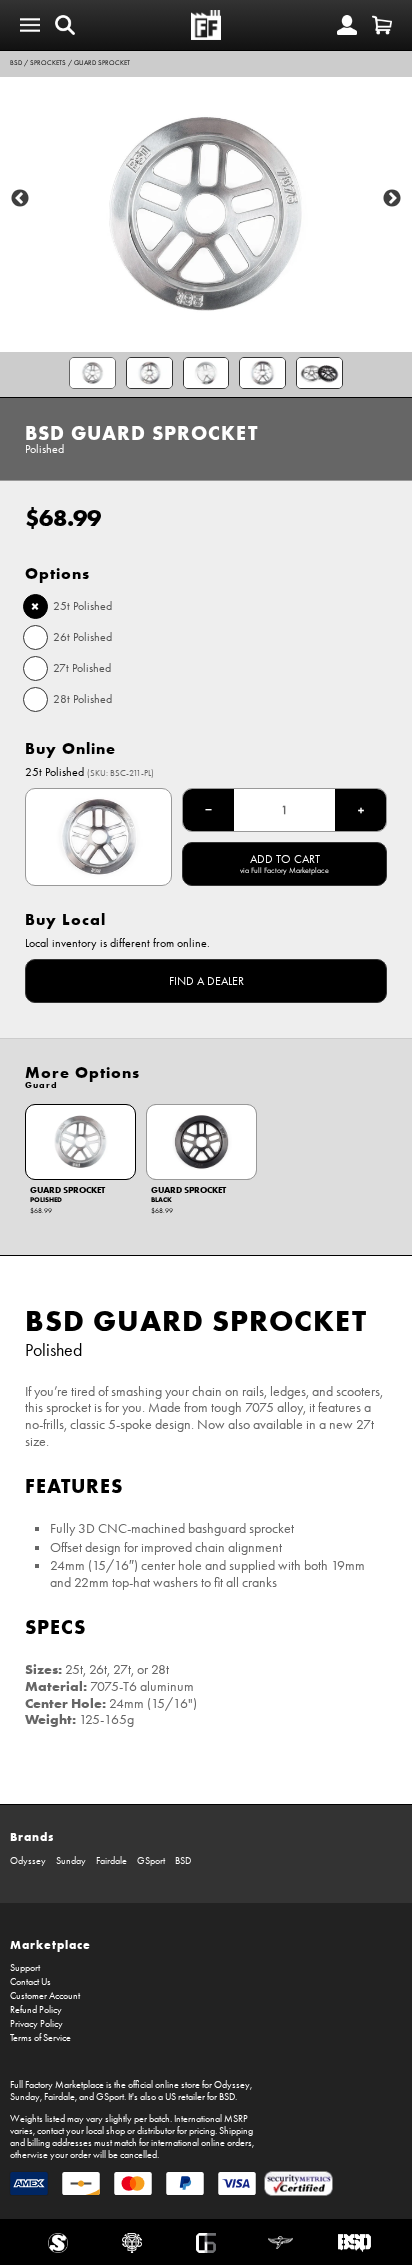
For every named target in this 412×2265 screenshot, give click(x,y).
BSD (16, 63)
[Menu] (30, 25)
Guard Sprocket (102, 63)
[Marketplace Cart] (382, 25)
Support (25, 1968)
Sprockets (48, 63)
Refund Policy (36, 2010)
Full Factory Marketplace (57, 2085)
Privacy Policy (36, 2024)
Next (392, 199)
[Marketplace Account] (347, 25)
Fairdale (111, 1861)
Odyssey (28, 1861)
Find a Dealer (206, 981)
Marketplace (50, 1944)
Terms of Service (40, 2038)
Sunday (71, 1861)
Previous (20, 199)
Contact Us (30, 1982)
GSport (151, 1861)
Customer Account (45, 1996)
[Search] (65, 25)
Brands (32, 1836)
